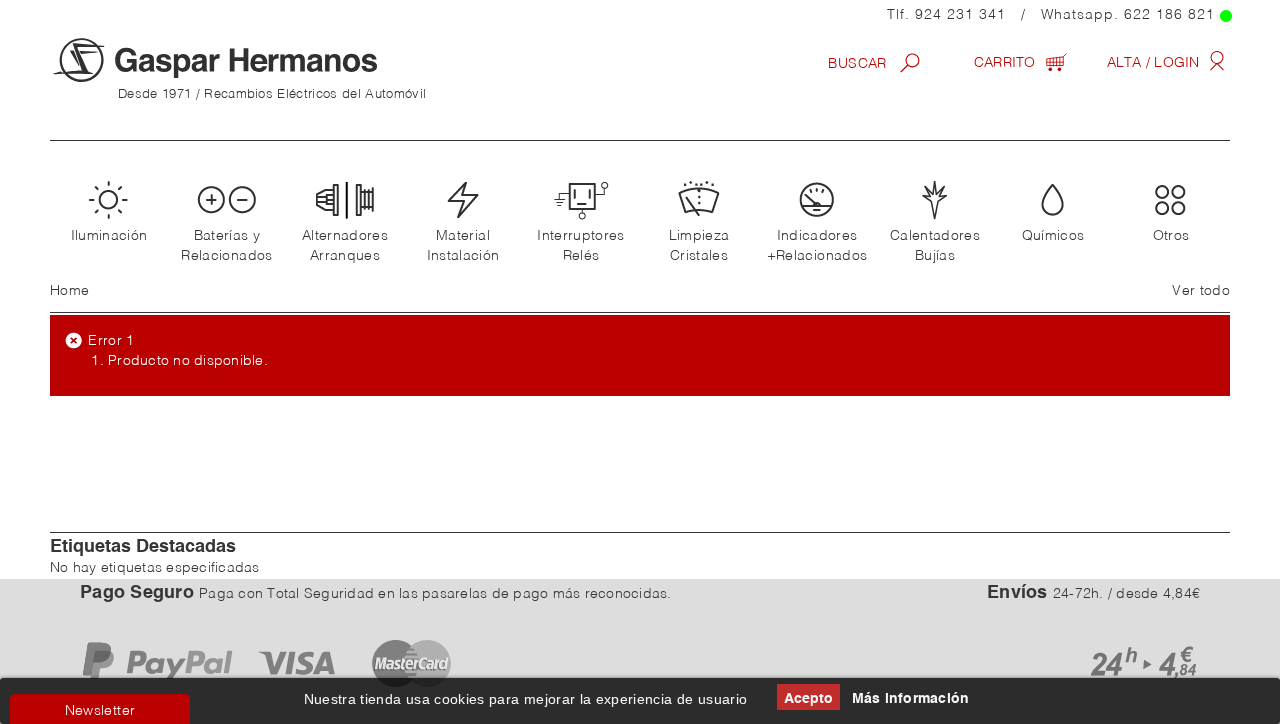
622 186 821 (1169, 15)
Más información (911, 699)
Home (69, 291)
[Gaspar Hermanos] (255, 60)
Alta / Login (1155, 63)
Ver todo (1201, 291)
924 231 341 (960, 15)
